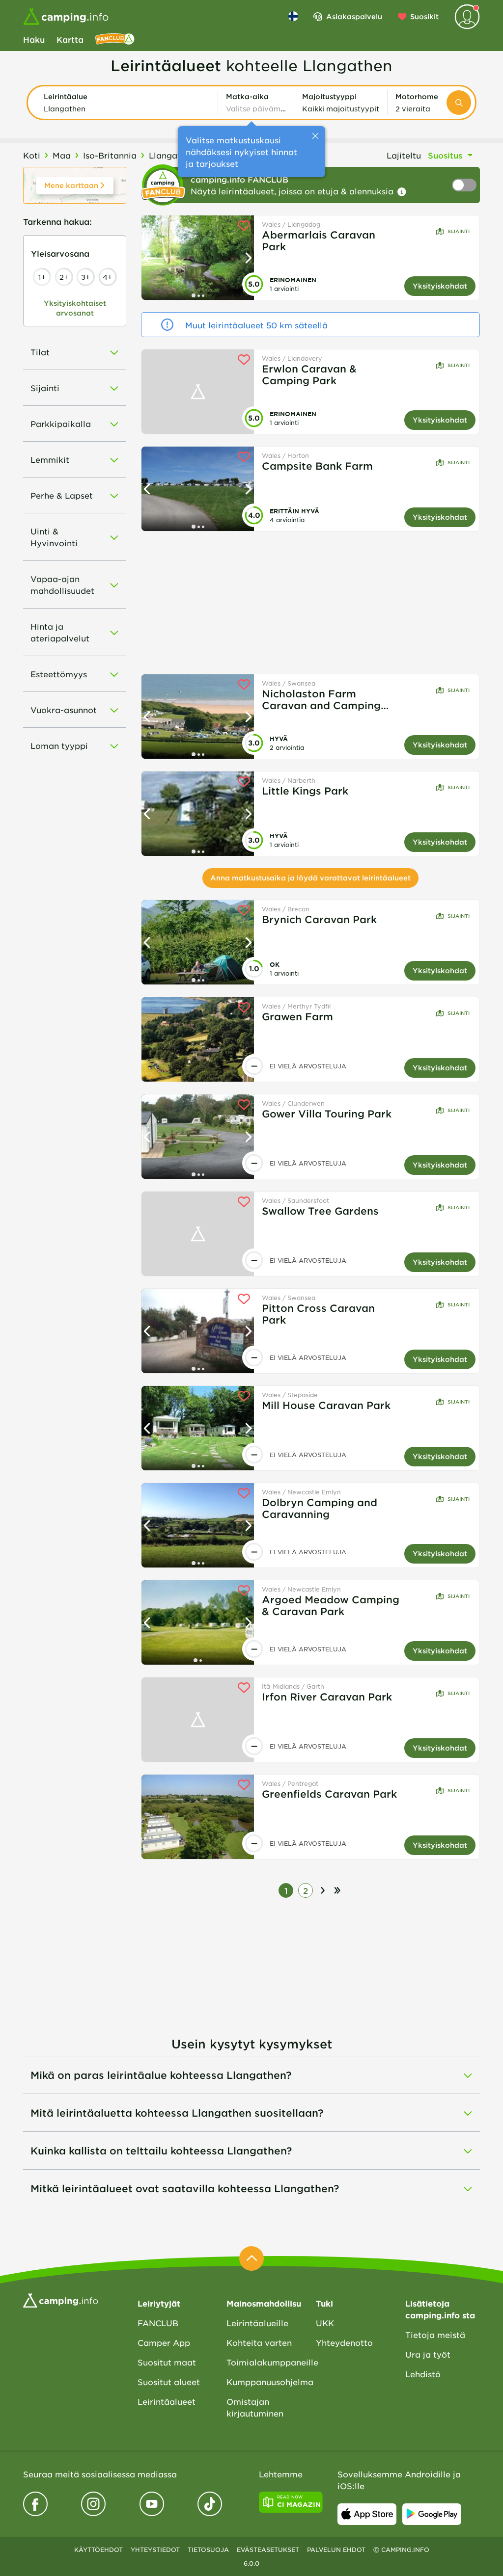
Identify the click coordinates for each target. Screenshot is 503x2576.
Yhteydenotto (344, 2342)
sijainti (459, 231)
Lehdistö (423, 2374)
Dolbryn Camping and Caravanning (320, 1508)
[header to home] (66, 17)
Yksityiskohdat (440, 286)
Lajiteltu (404, 155)
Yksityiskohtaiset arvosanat (75, 308)
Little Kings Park (305, 791)
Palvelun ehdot (336, 2549)
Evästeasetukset (268, 2549)
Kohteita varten (259, 2342)
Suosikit (424, 16)
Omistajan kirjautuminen (255, 2407)
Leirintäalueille (257, 2323)
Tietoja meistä (435, 2335)
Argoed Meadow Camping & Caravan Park (331, 1605)
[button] (127, 103)
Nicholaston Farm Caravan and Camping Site (321, 699)
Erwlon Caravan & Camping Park (309, 374)
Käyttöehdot (98, 2549)
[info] (402, 192)
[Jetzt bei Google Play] (432, 2514)
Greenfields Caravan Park (329, 1794)
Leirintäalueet (167, 2401)
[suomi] (293, 16)
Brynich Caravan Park (319, 919)
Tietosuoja (208, 2549)
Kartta (70, 39)
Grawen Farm (297, 1016)
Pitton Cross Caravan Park (318, 1314)
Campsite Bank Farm (317, 466)
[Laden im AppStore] (367, 2514)
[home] (60, 2299)
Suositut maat (167, 2362)
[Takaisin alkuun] (251, 2258)
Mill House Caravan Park (326, 1405)
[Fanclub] (115, 39)
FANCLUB (158, 2323)
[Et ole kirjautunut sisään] (467, 17)
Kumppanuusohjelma (264, 2382)
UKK (325, 2323)
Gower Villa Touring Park (327, 1114)
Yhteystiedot (155, 2549)
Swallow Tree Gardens (320, 1211)
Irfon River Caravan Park (327, 1697)
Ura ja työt (428, 2354)
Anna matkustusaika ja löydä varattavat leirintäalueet (310, 878)
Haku (34, 39)
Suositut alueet (169, 2382)
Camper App (164, 2342)
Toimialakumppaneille (264, 2362)
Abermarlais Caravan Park (319, 240)
